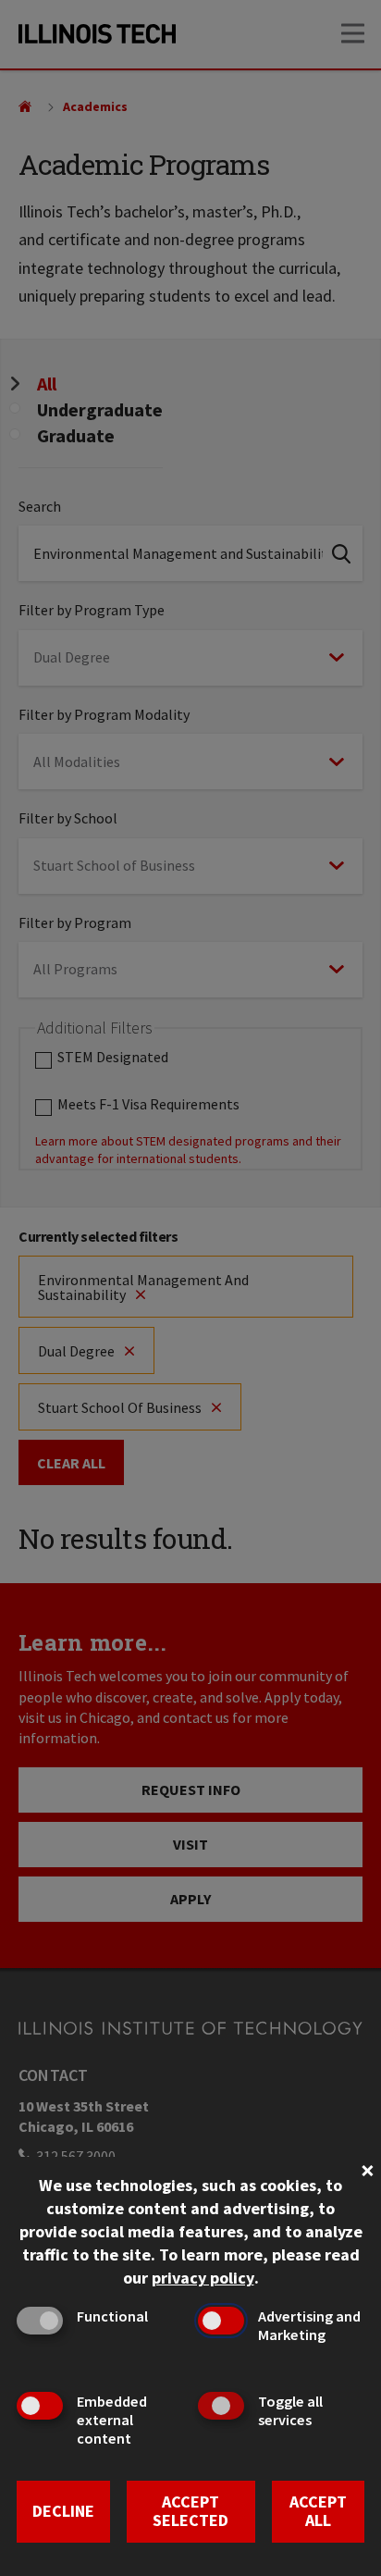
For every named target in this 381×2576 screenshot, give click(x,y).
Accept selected (190, 2511)
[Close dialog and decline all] (367, 2168)
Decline (63, 2511)
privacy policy (203, 2278)
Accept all (318, 2511)
